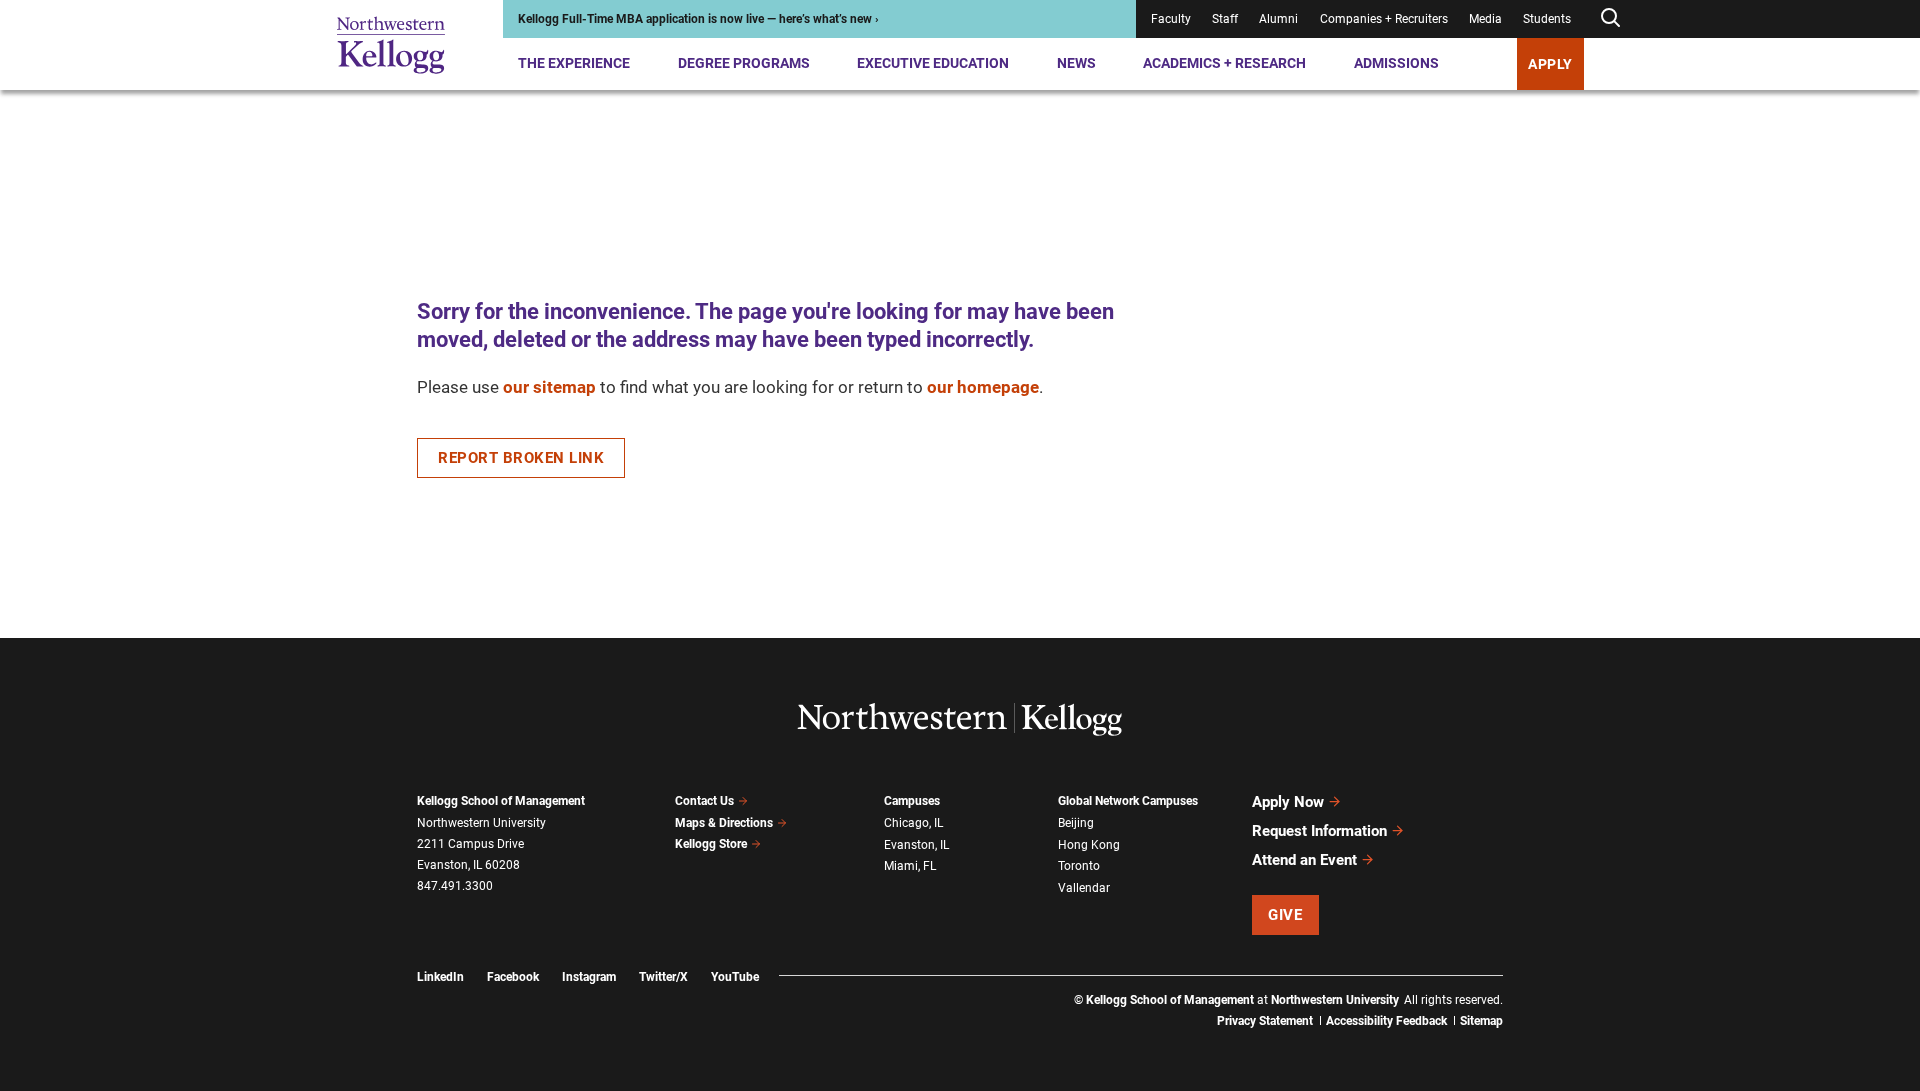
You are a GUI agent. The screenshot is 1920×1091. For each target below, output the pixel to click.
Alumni (1278, 19)
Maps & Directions (724, 823)
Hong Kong (1089, 845)
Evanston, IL (916, 845)
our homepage (983, 387)
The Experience (574, 63)
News (1076, 63)
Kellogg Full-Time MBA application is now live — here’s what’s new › (698, 19)
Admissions (1396, 63)
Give (1285, 915)
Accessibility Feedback (1386, 1021)
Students (1547, 19)
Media (1485, 19)
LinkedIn (440, 977)
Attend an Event (1304, 860)
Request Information (1319, 831)
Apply (1550, 64)
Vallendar (1084, 888)
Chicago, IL (913, 823)
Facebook (513, 977)
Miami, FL (910, 866)
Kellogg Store (711, 844)
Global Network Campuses (1128, 801)
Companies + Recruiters (1384, 19)
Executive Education (933, 63)
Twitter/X (663, 977)
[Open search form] (1610, 18)
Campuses (912, 801)
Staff (1225, 19)
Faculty (1171, 19)
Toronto (1079, 866)
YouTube (735, 977)
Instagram (589, 977)
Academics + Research (1224, 63)
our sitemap (549, 387)
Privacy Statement (1265, 1021)
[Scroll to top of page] (1529, 987)
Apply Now (1288, 802)
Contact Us (704, 801)
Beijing (1076, 823)
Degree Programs (744, 63)
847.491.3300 (455, 886)
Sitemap (1481, 1021)
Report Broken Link (521, 458)
